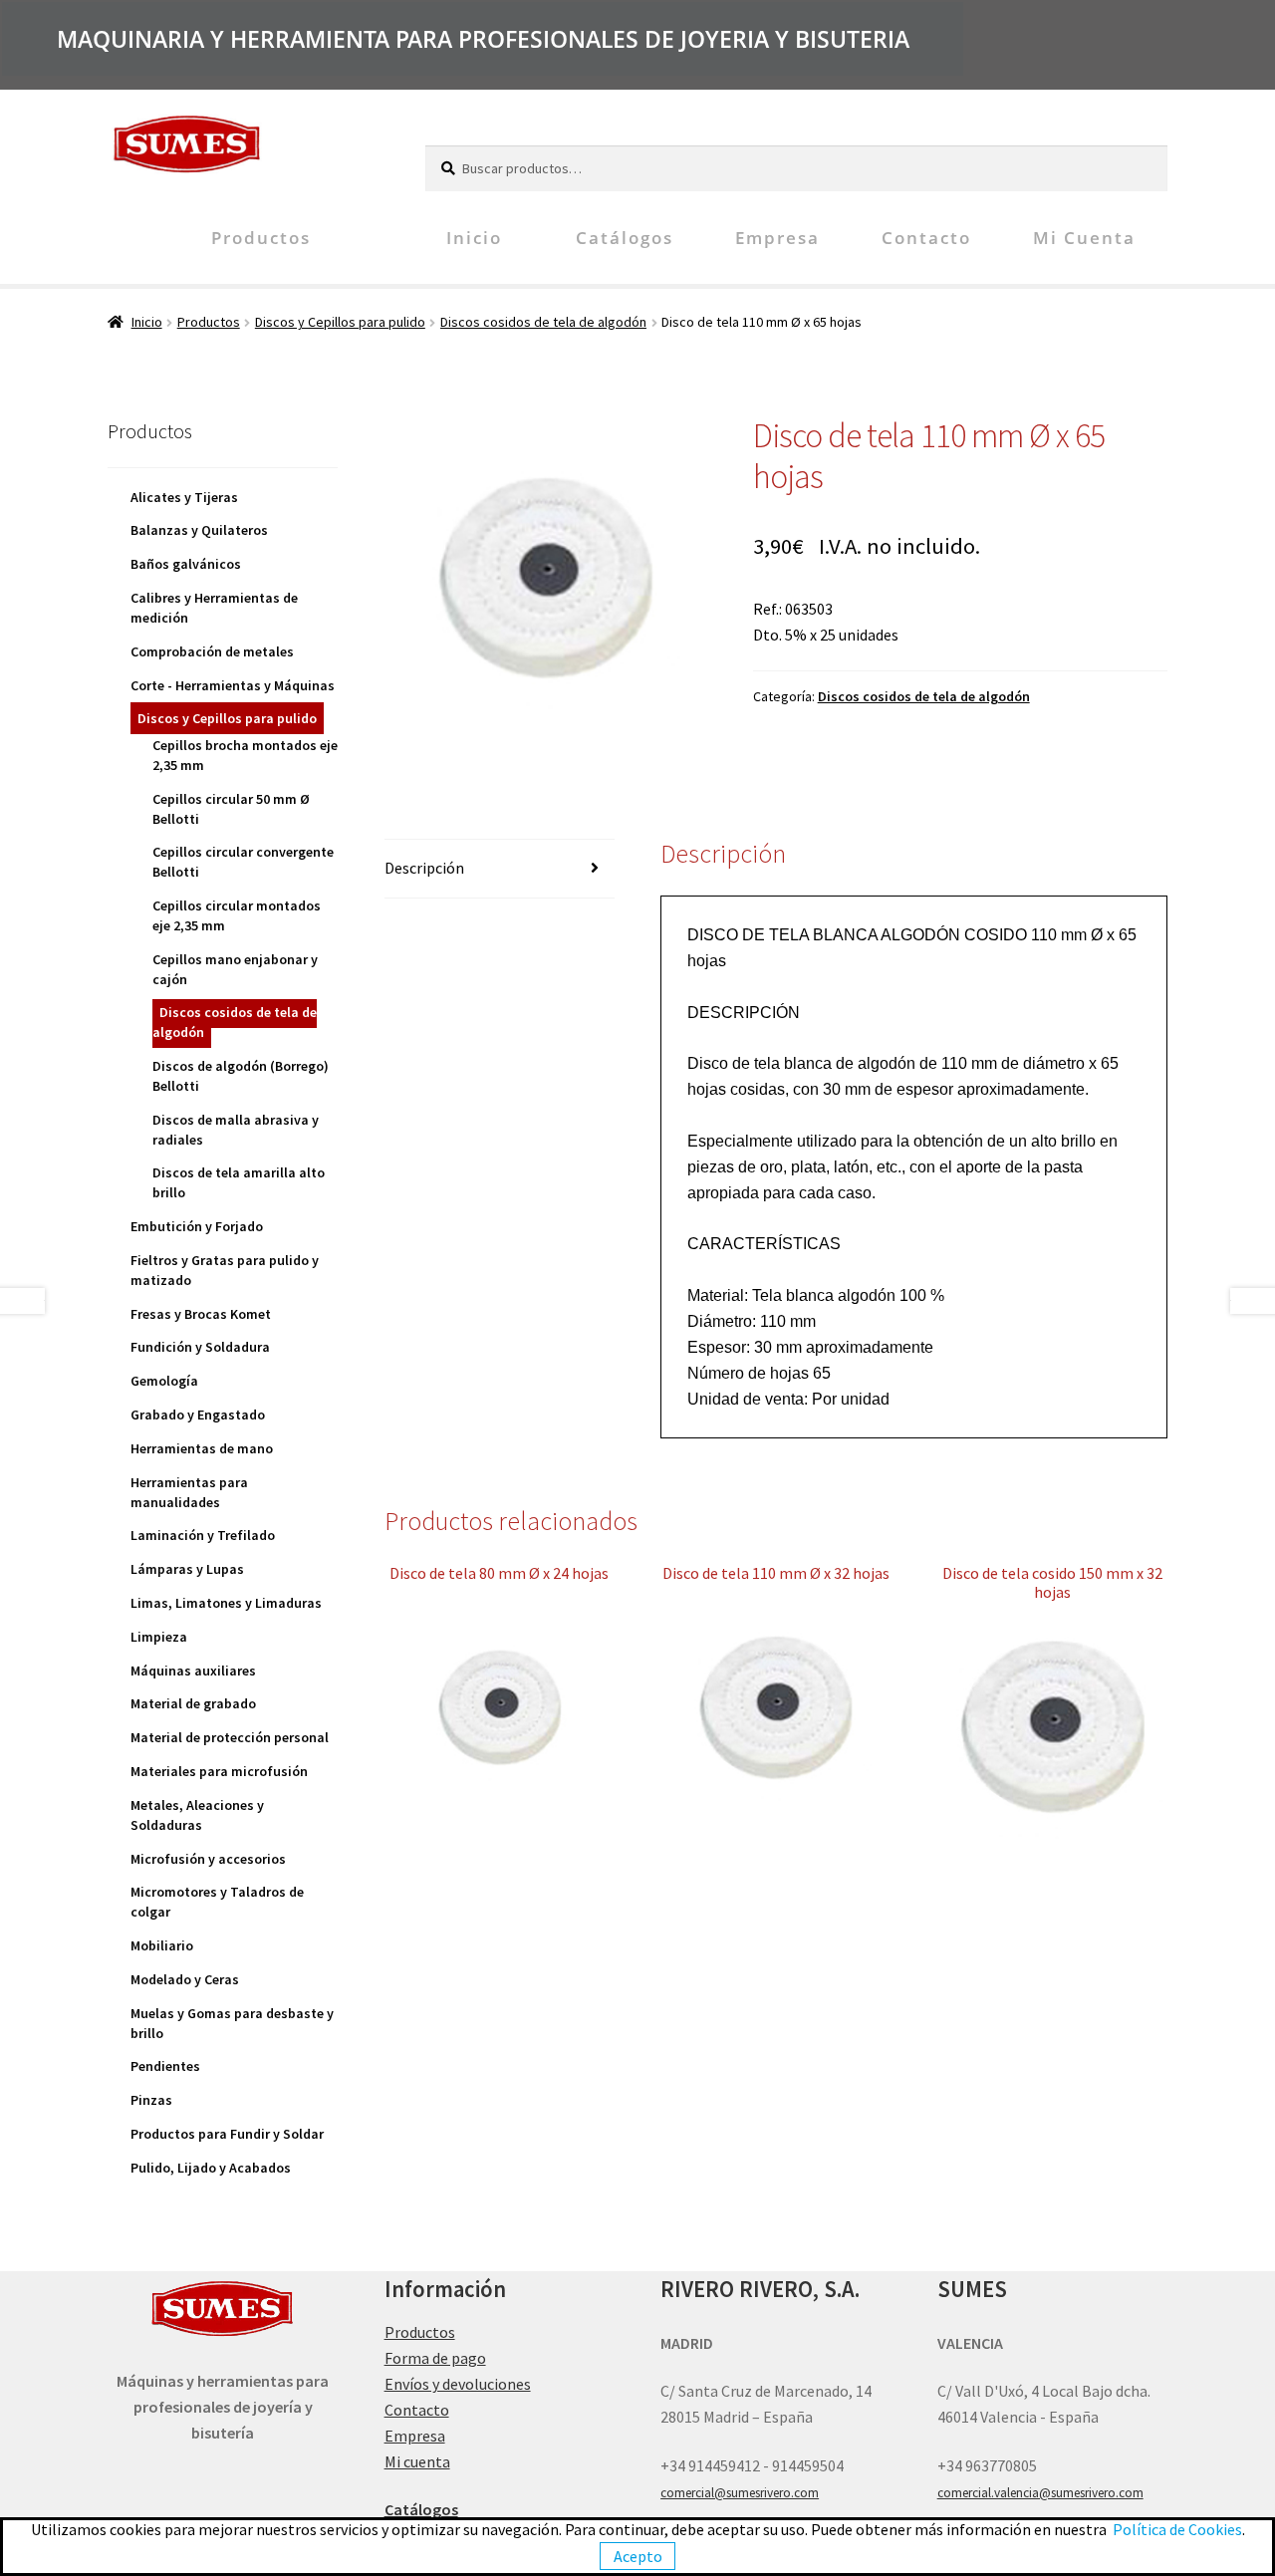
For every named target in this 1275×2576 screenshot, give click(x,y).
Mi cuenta (1084, 238)
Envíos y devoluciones (458, 2384)
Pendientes (165, 2066)
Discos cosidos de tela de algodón (543, 322)
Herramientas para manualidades (189, 1492)
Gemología (164, 1381)
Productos (261, 238)
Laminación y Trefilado (203, 1535)
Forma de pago (435, 2358)
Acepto (638, 2556)
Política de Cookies (1177, 2529)
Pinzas (151, 2100)
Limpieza (159, 1637)
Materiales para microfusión (219, 1771)
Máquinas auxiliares (193, 1671)
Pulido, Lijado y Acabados (211, 2168)
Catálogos (625, 238)
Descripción (424, 868)
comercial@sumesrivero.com (740, 2493)
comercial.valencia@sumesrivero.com (1040, 2493)
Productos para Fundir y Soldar (227, 2134)
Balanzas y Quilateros (199, 530)
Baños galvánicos (186, 564)
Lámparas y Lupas (187, 1569)
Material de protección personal (230, 1737)
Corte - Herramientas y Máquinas (233, 685)
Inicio (474, 238)
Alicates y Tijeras (184, 497)
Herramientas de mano (202, 1448)
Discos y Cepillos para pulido (340, 322)
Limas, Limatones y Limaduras (226, 1603)
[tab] (500, 869)
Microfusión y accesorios (208, 1859)
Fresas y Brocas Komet (201, 1314)
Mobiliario (162, 1945)
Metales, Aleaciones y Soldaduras (197, 1815)
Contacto (926, 238)
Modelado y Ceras (185, 1979)
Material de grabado (193, 1703)
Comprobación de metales (212, 651)
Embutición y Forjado (197, 1226)
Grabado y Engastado (198, 1415)
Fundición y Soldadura (200, 1347)
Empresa (777, 238)
